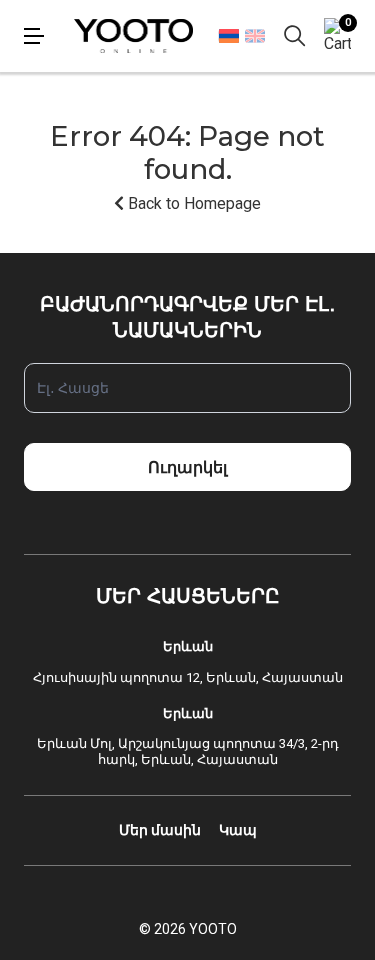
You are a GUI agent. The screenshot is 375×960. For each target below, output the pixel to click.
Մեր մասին (160, 830)
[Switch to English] (255, 36)
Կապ (238, 830)
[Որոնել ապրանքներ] (295, 36)
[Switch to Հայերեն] (228, 35)
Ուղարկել (187, 467)
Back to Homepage (192, 203)
